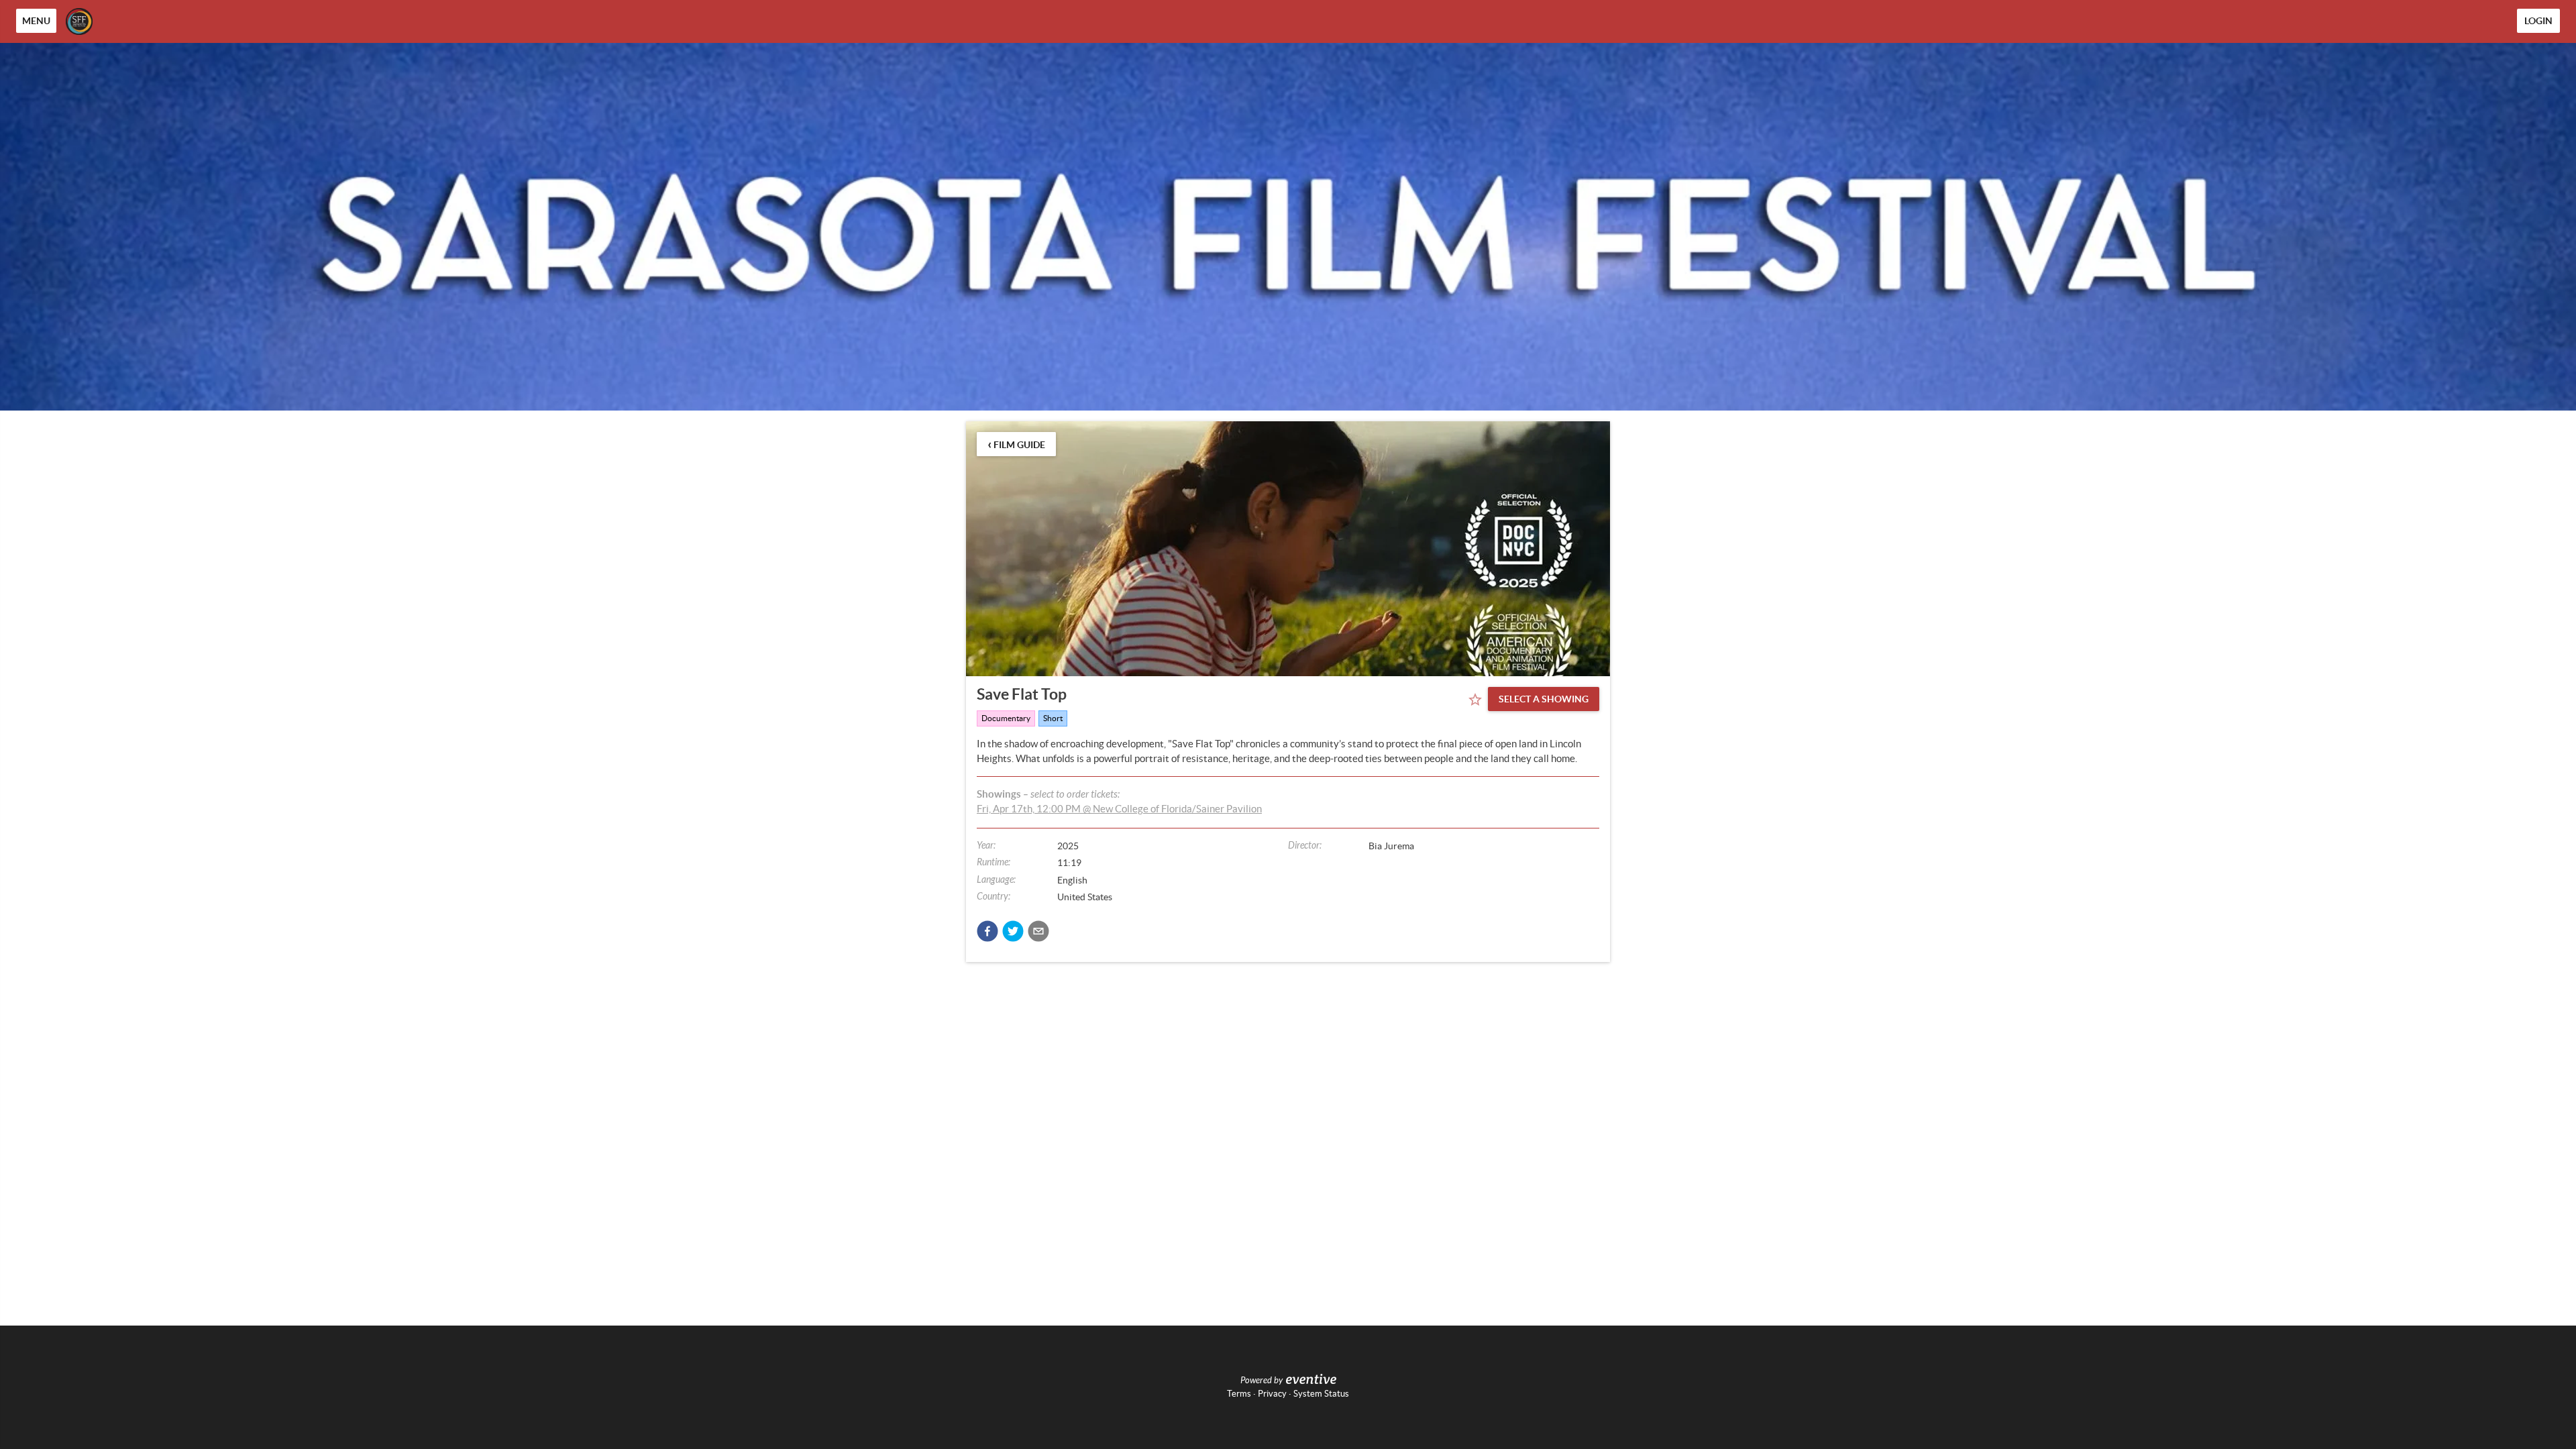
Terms (1239, 1394)
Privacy (1272, 1394)
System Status (1321, 1394)
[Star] (1475, 700)
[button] (987, 931)
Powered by (1262, 1381)
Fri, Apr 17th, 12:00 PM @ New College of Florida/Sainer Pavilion (1119, 809)
